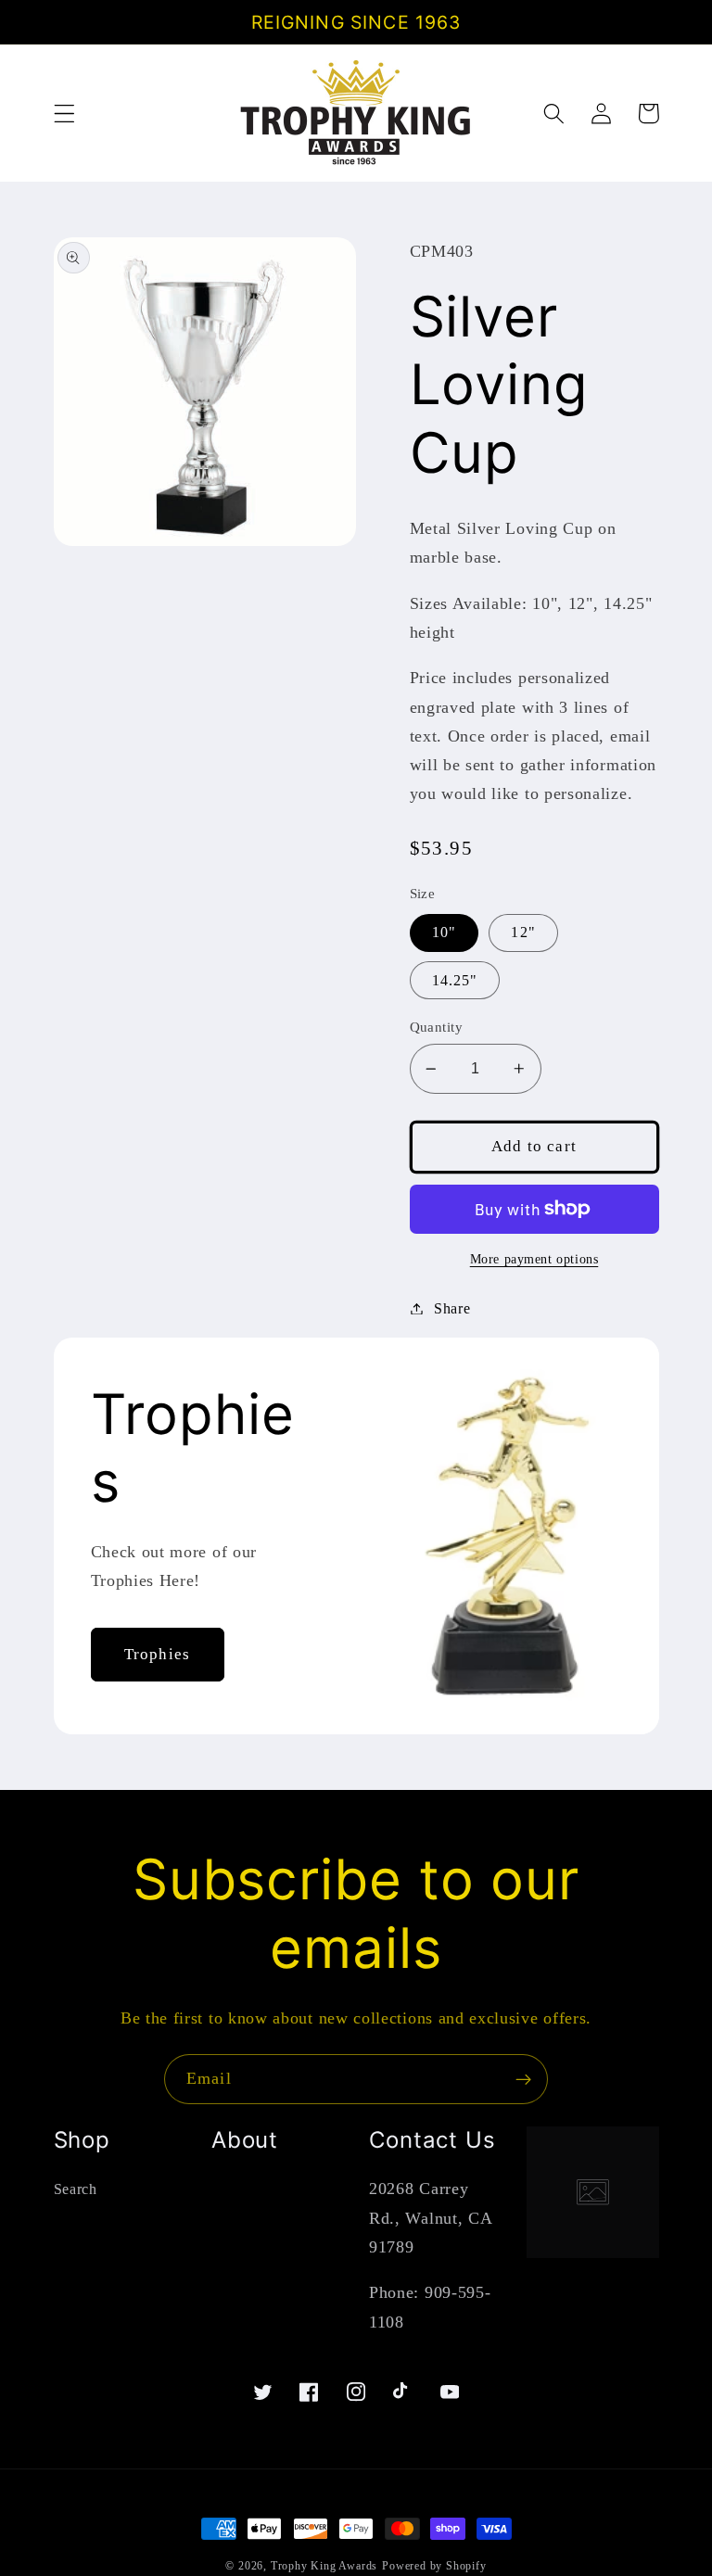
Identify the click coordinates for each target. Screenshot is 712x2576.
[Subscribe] (523, 2079)
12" (523, 932)
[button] (64, 114)
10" (444, 932)
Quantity (437, 1027)
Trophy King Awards (324, 2566)
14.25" (455, 980)
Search (76, 2189)
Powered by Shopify (434, 2566)
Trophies (157, 1654)
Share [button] (452, 1308)
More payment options (534, 1259)
